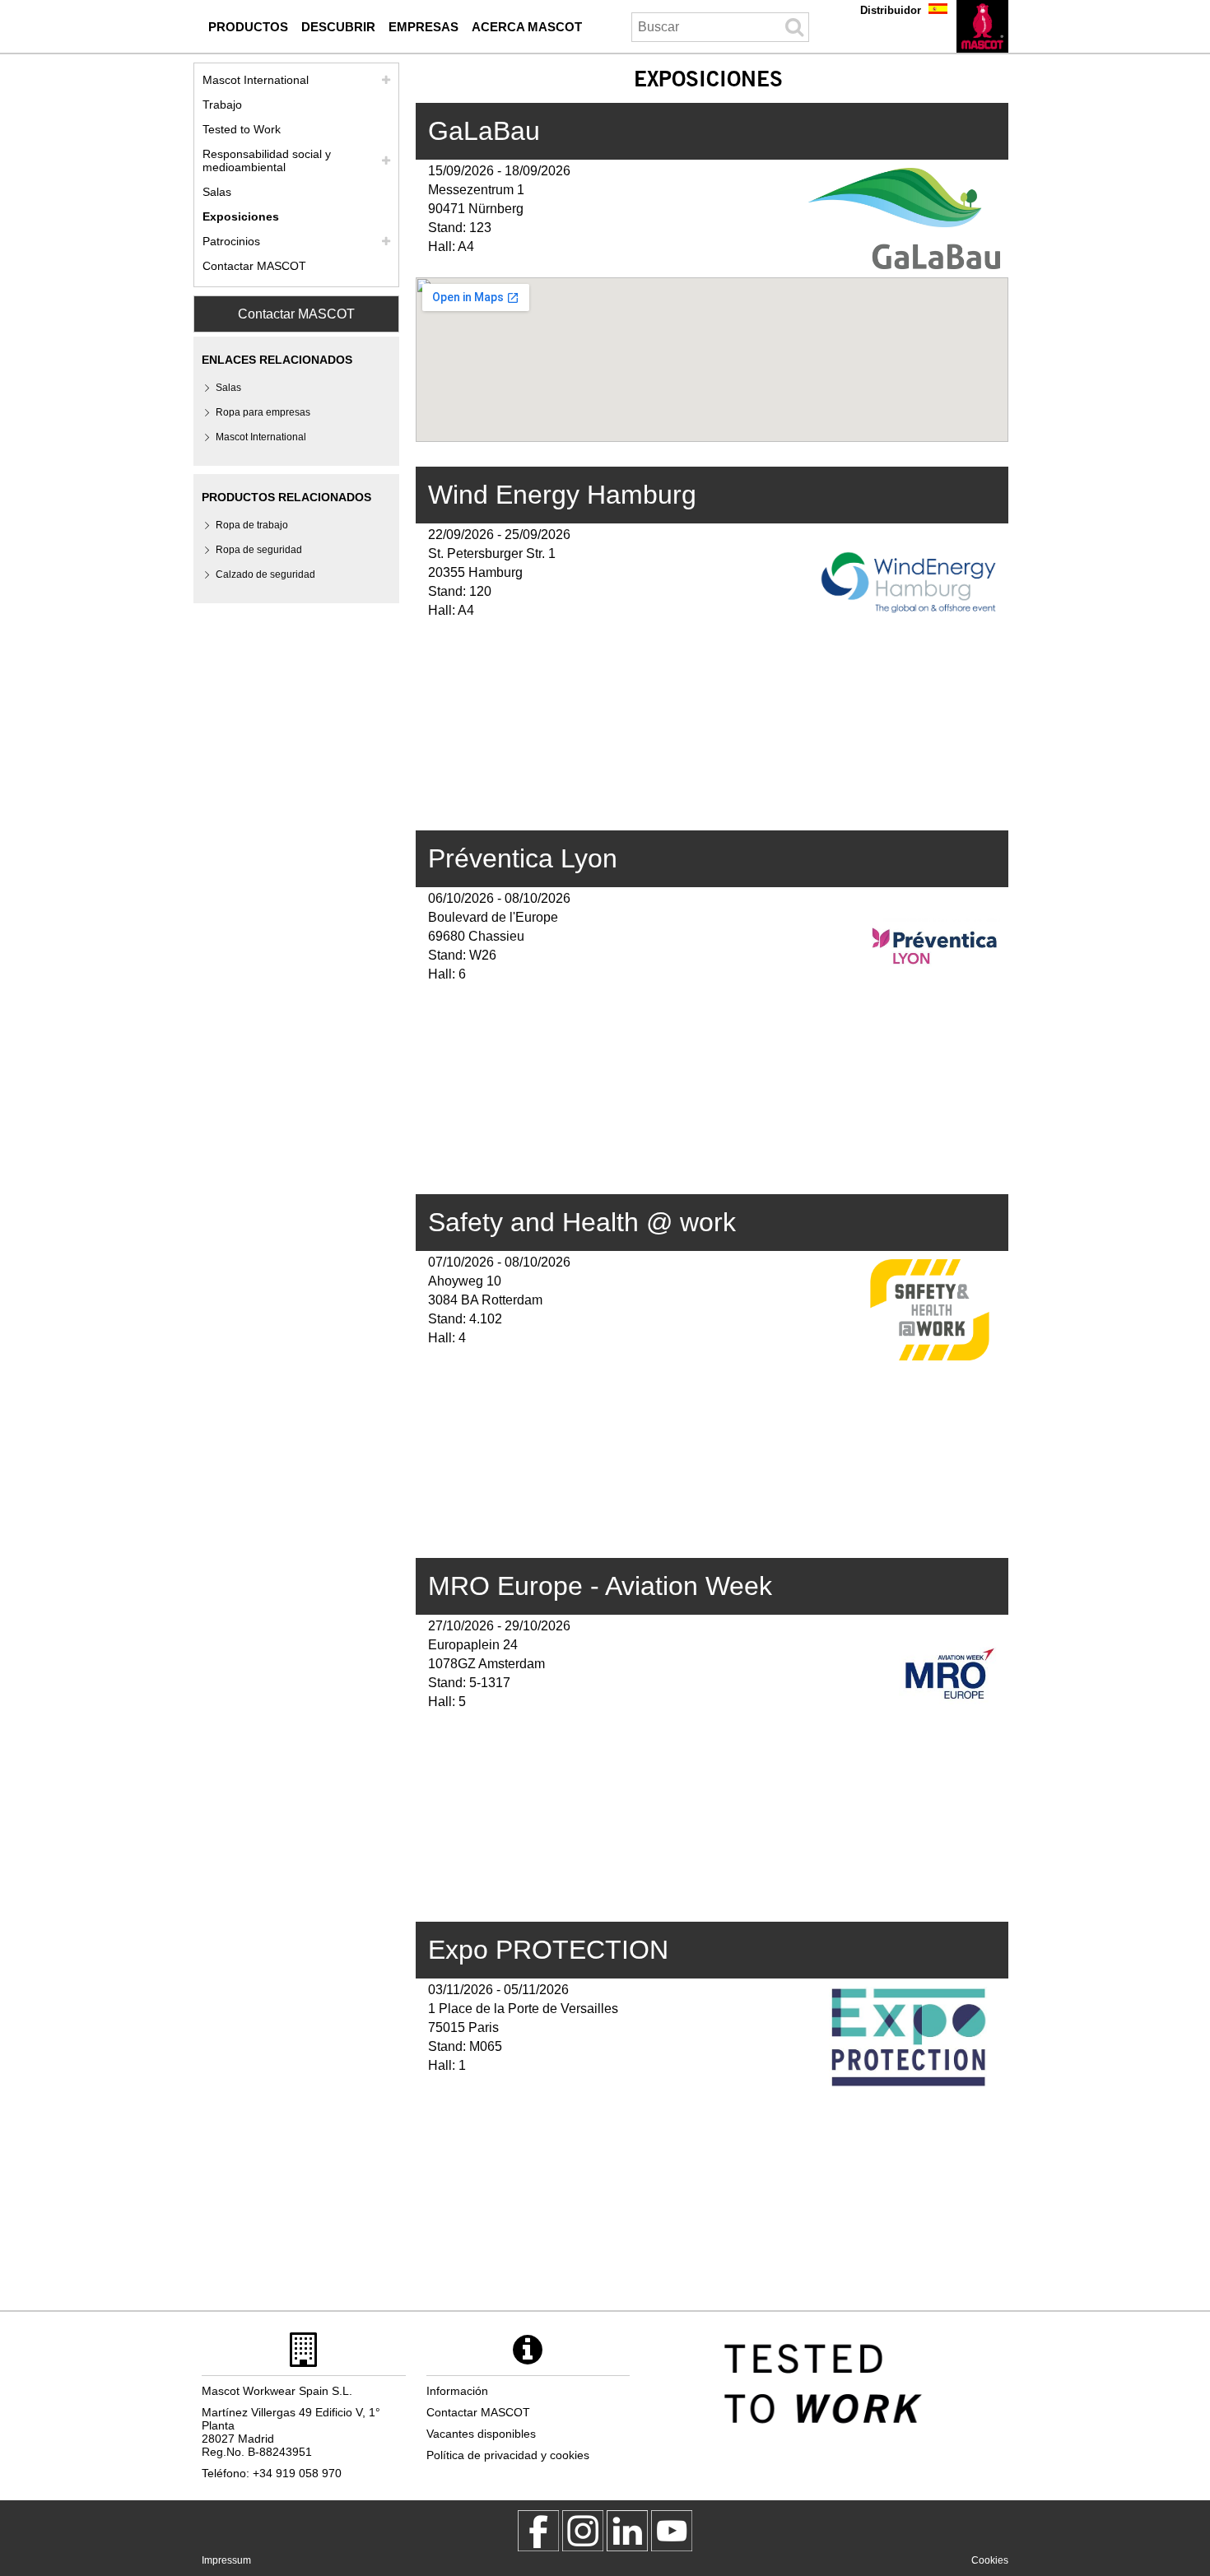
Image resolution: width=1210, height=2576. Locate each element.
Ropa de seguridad (259, 550)
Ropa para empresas (263, 412)
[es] (982, 26)
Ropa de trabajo (252, 525)
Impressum (226, 2560)
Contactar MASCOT (254, 266)
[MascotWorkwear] (538, 2531)
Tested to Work (242, 129)
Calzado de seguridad (265, 574)
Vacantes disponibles (481, 2434)
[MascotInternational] (672, 2531)
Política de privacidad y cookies (508, 2455)
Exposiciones (241, 216)
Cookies (990, 2560)
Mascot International (256, 80)
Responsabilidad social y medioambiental (267, 160)
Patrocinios (231, 241)
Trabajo (222, 105)
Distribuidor (891, 10)
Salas (217, 192)
